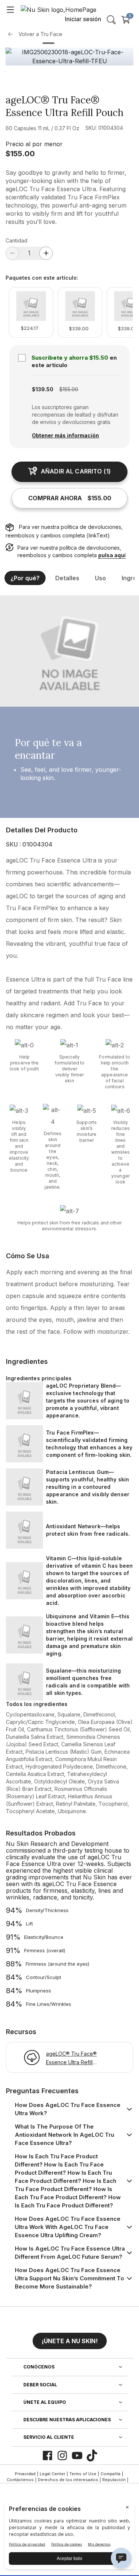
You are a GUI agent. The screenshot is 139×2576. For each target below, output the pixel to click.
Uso (100, 578)
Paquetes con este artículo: (42, 278)
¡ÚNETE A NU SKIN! (70, 2341)
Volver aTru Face (40, 34)
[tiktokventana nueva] (92, 2455)
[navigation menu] (10, 9)
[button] (70, 2338)
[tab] (49, 43)
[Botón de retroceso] (12, 34)
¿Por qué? (25, 578)
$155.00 (20, 154)
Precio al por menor (34, 144)
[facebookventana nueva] (47, 2455)
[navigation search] (111, 20)
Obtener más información (65, 435)
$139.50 (43, 389)
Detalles (67, 578)
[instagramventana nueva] (62, 2455)
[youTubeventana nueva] (77, 2455)
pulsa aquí (112, 555)
